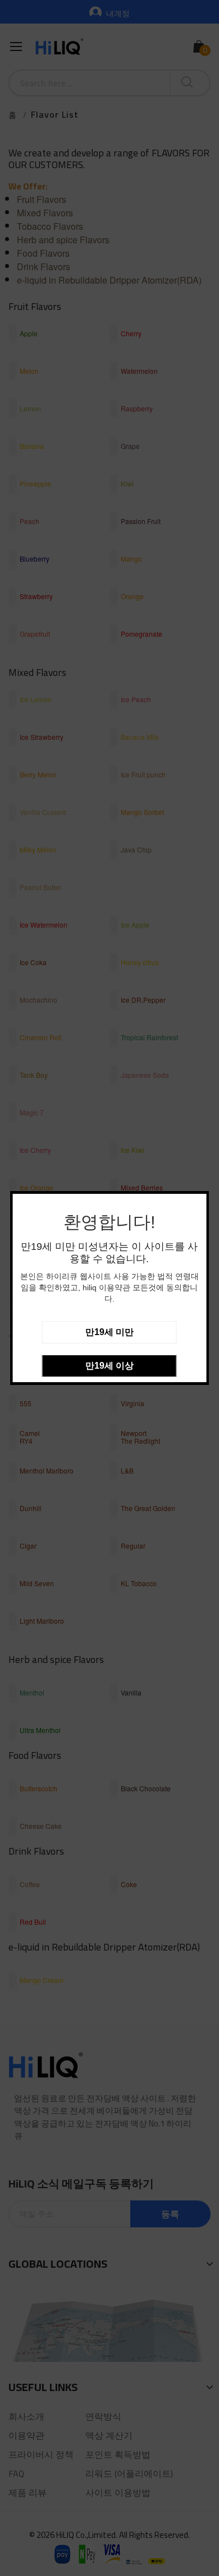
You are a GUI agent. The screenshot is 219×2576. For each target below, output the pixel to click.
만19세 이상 (109, 1366)
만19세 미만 (109, 1332)
